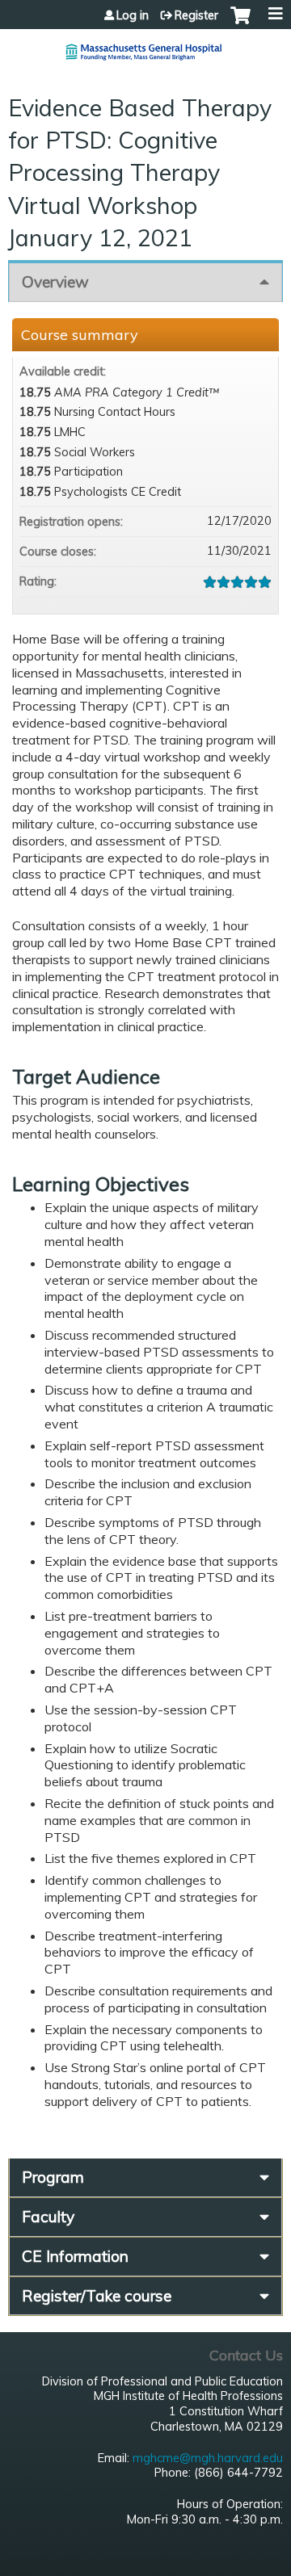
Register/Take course (97, 2296)
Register (196, 15)
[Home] (145, 46)
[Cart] (240, 23)
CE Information (75, 2256)
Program (53, 2177)
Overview (55, 282)
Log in (133, 15)
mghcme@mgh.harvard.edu (208, 2458)
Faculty (48, 2217)
